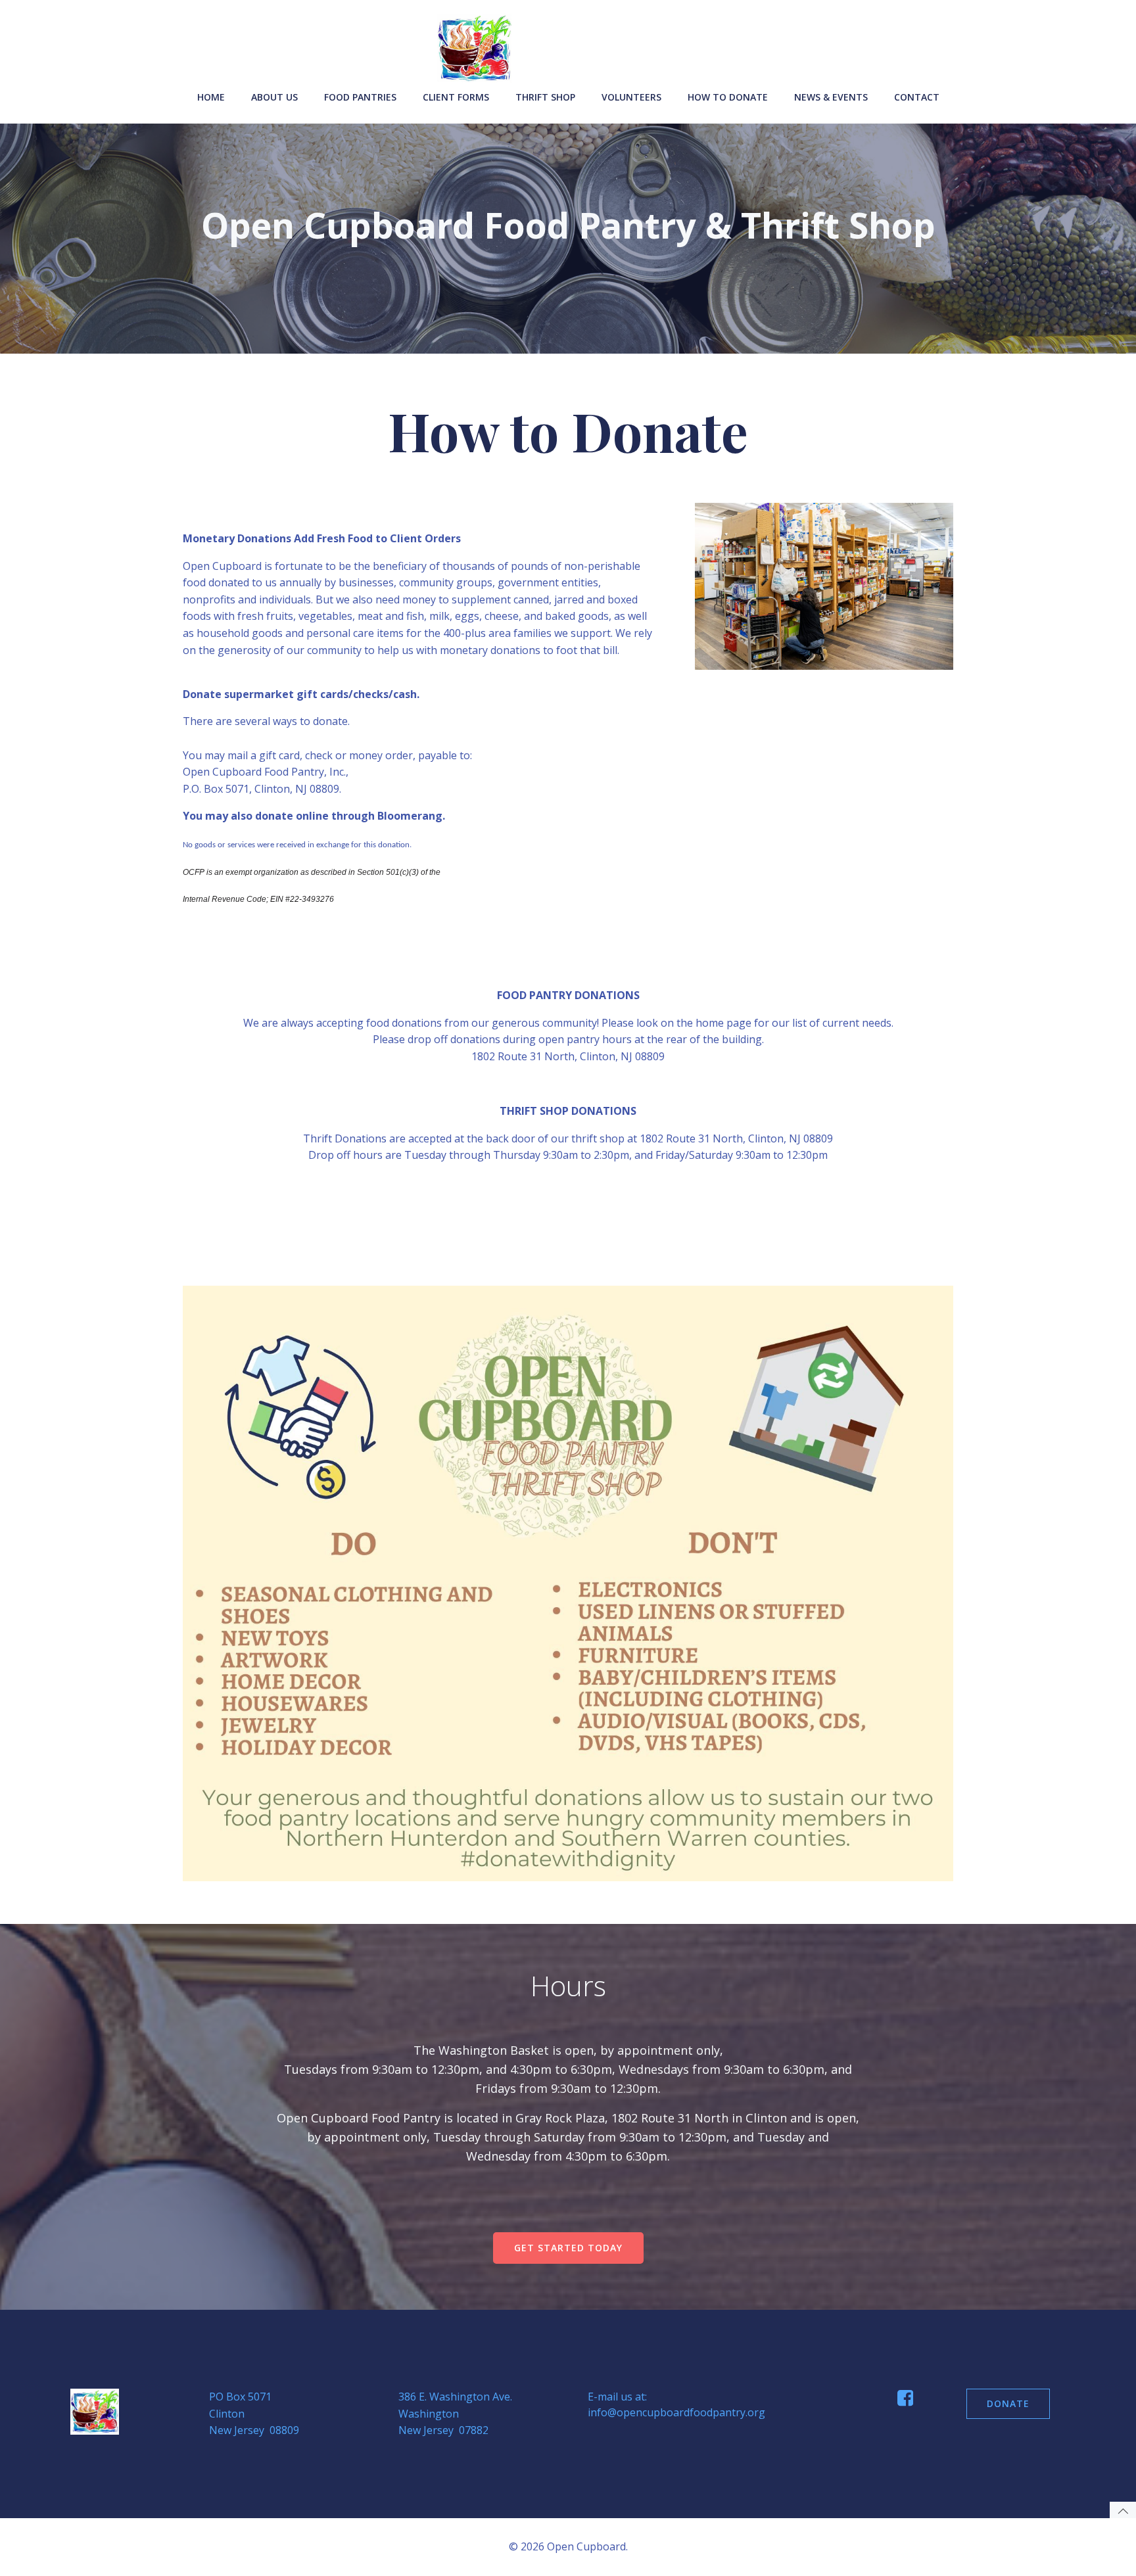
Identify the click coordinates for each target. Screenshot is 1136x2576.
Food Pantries (360, 97)
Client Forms (456, 97)
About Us (274, 97)
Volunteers (631, 97)
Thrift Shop (545, 97)
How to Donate (728, 97)
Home (211, 97)
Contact (917, 97)
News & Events (831, 97)
